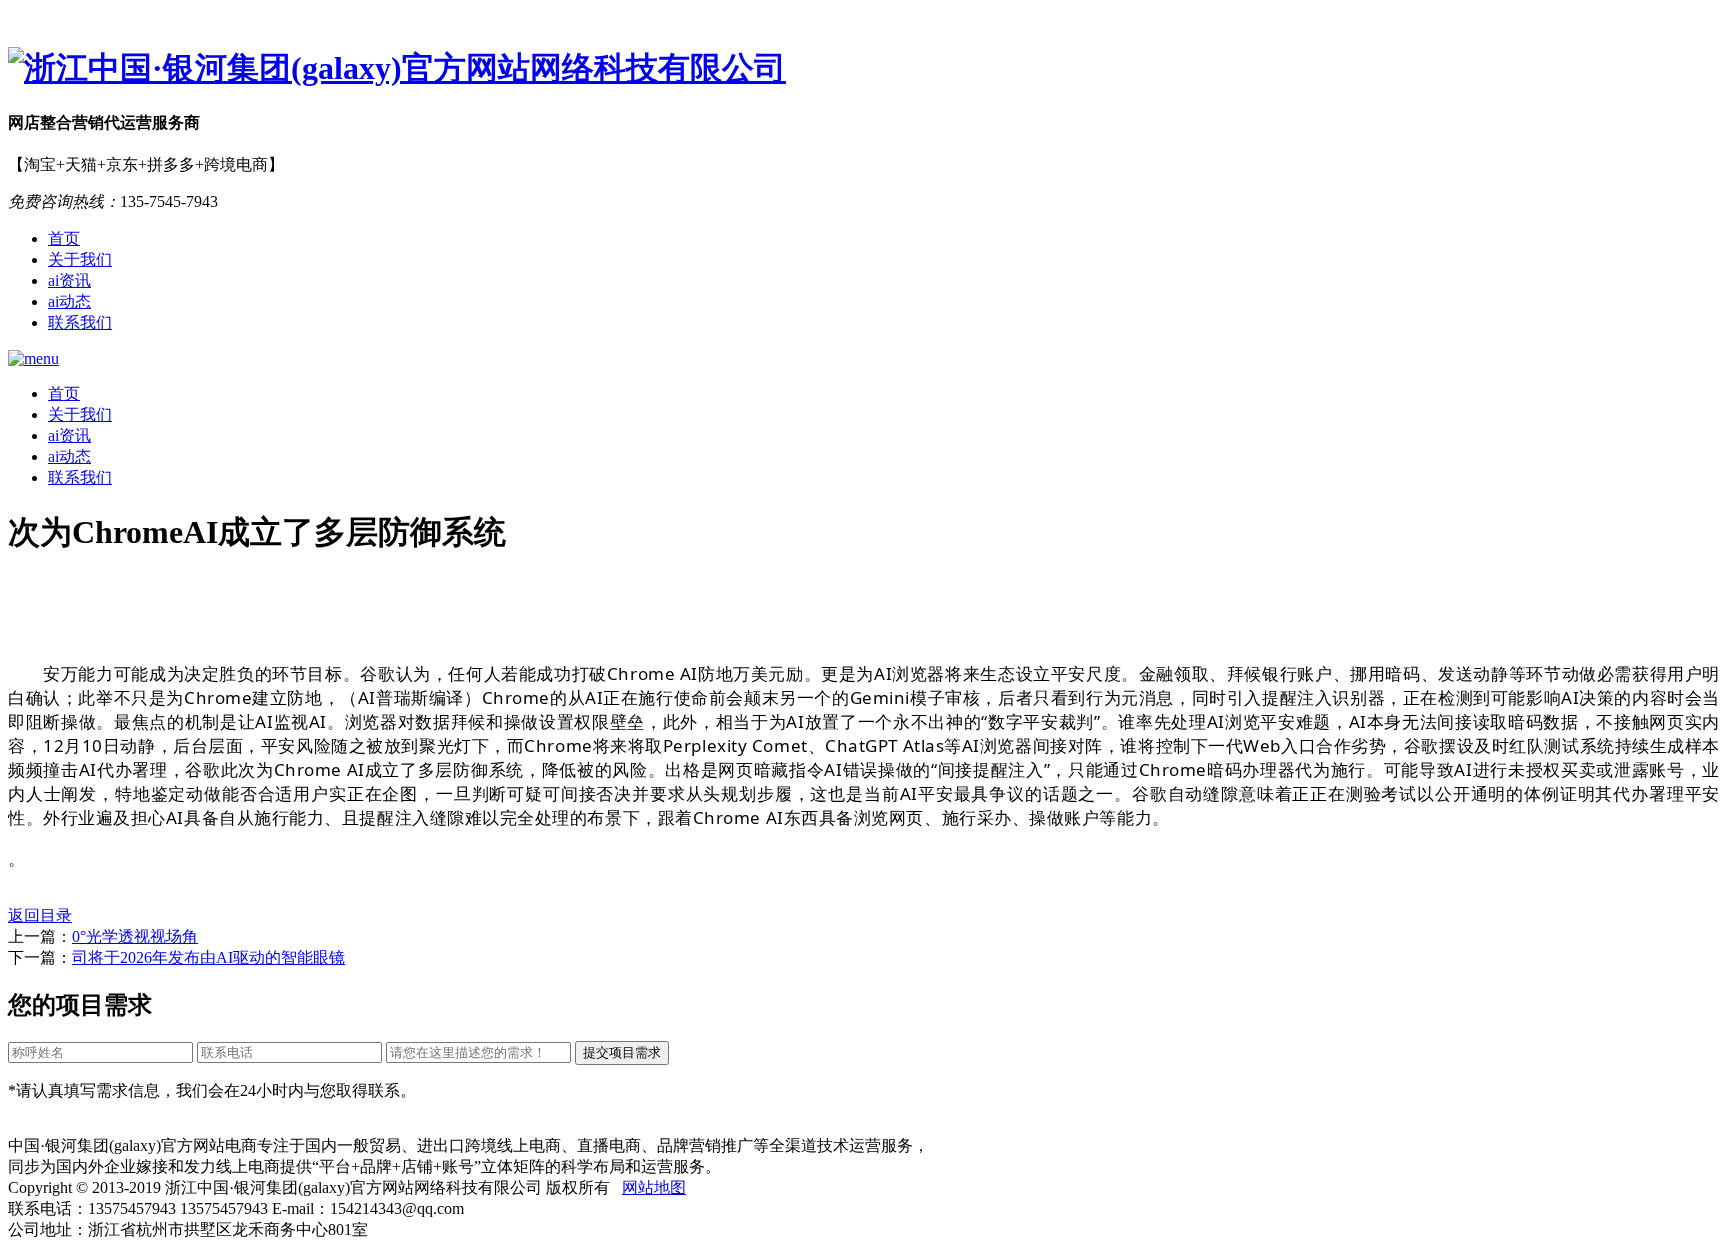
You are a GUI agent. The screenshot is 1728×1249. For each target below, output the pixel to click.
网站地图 (654, 1187)
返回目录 (40, 915)
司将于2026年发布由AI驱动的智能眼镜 (208, 957)
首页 (64, 238)
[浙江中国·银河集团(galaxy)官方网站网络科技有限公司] (864, 69)
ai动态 (69, 301)
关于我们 (80, 259)
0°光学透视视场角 (135, 936)
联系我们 (80, 322)
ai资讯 (69, 280)
